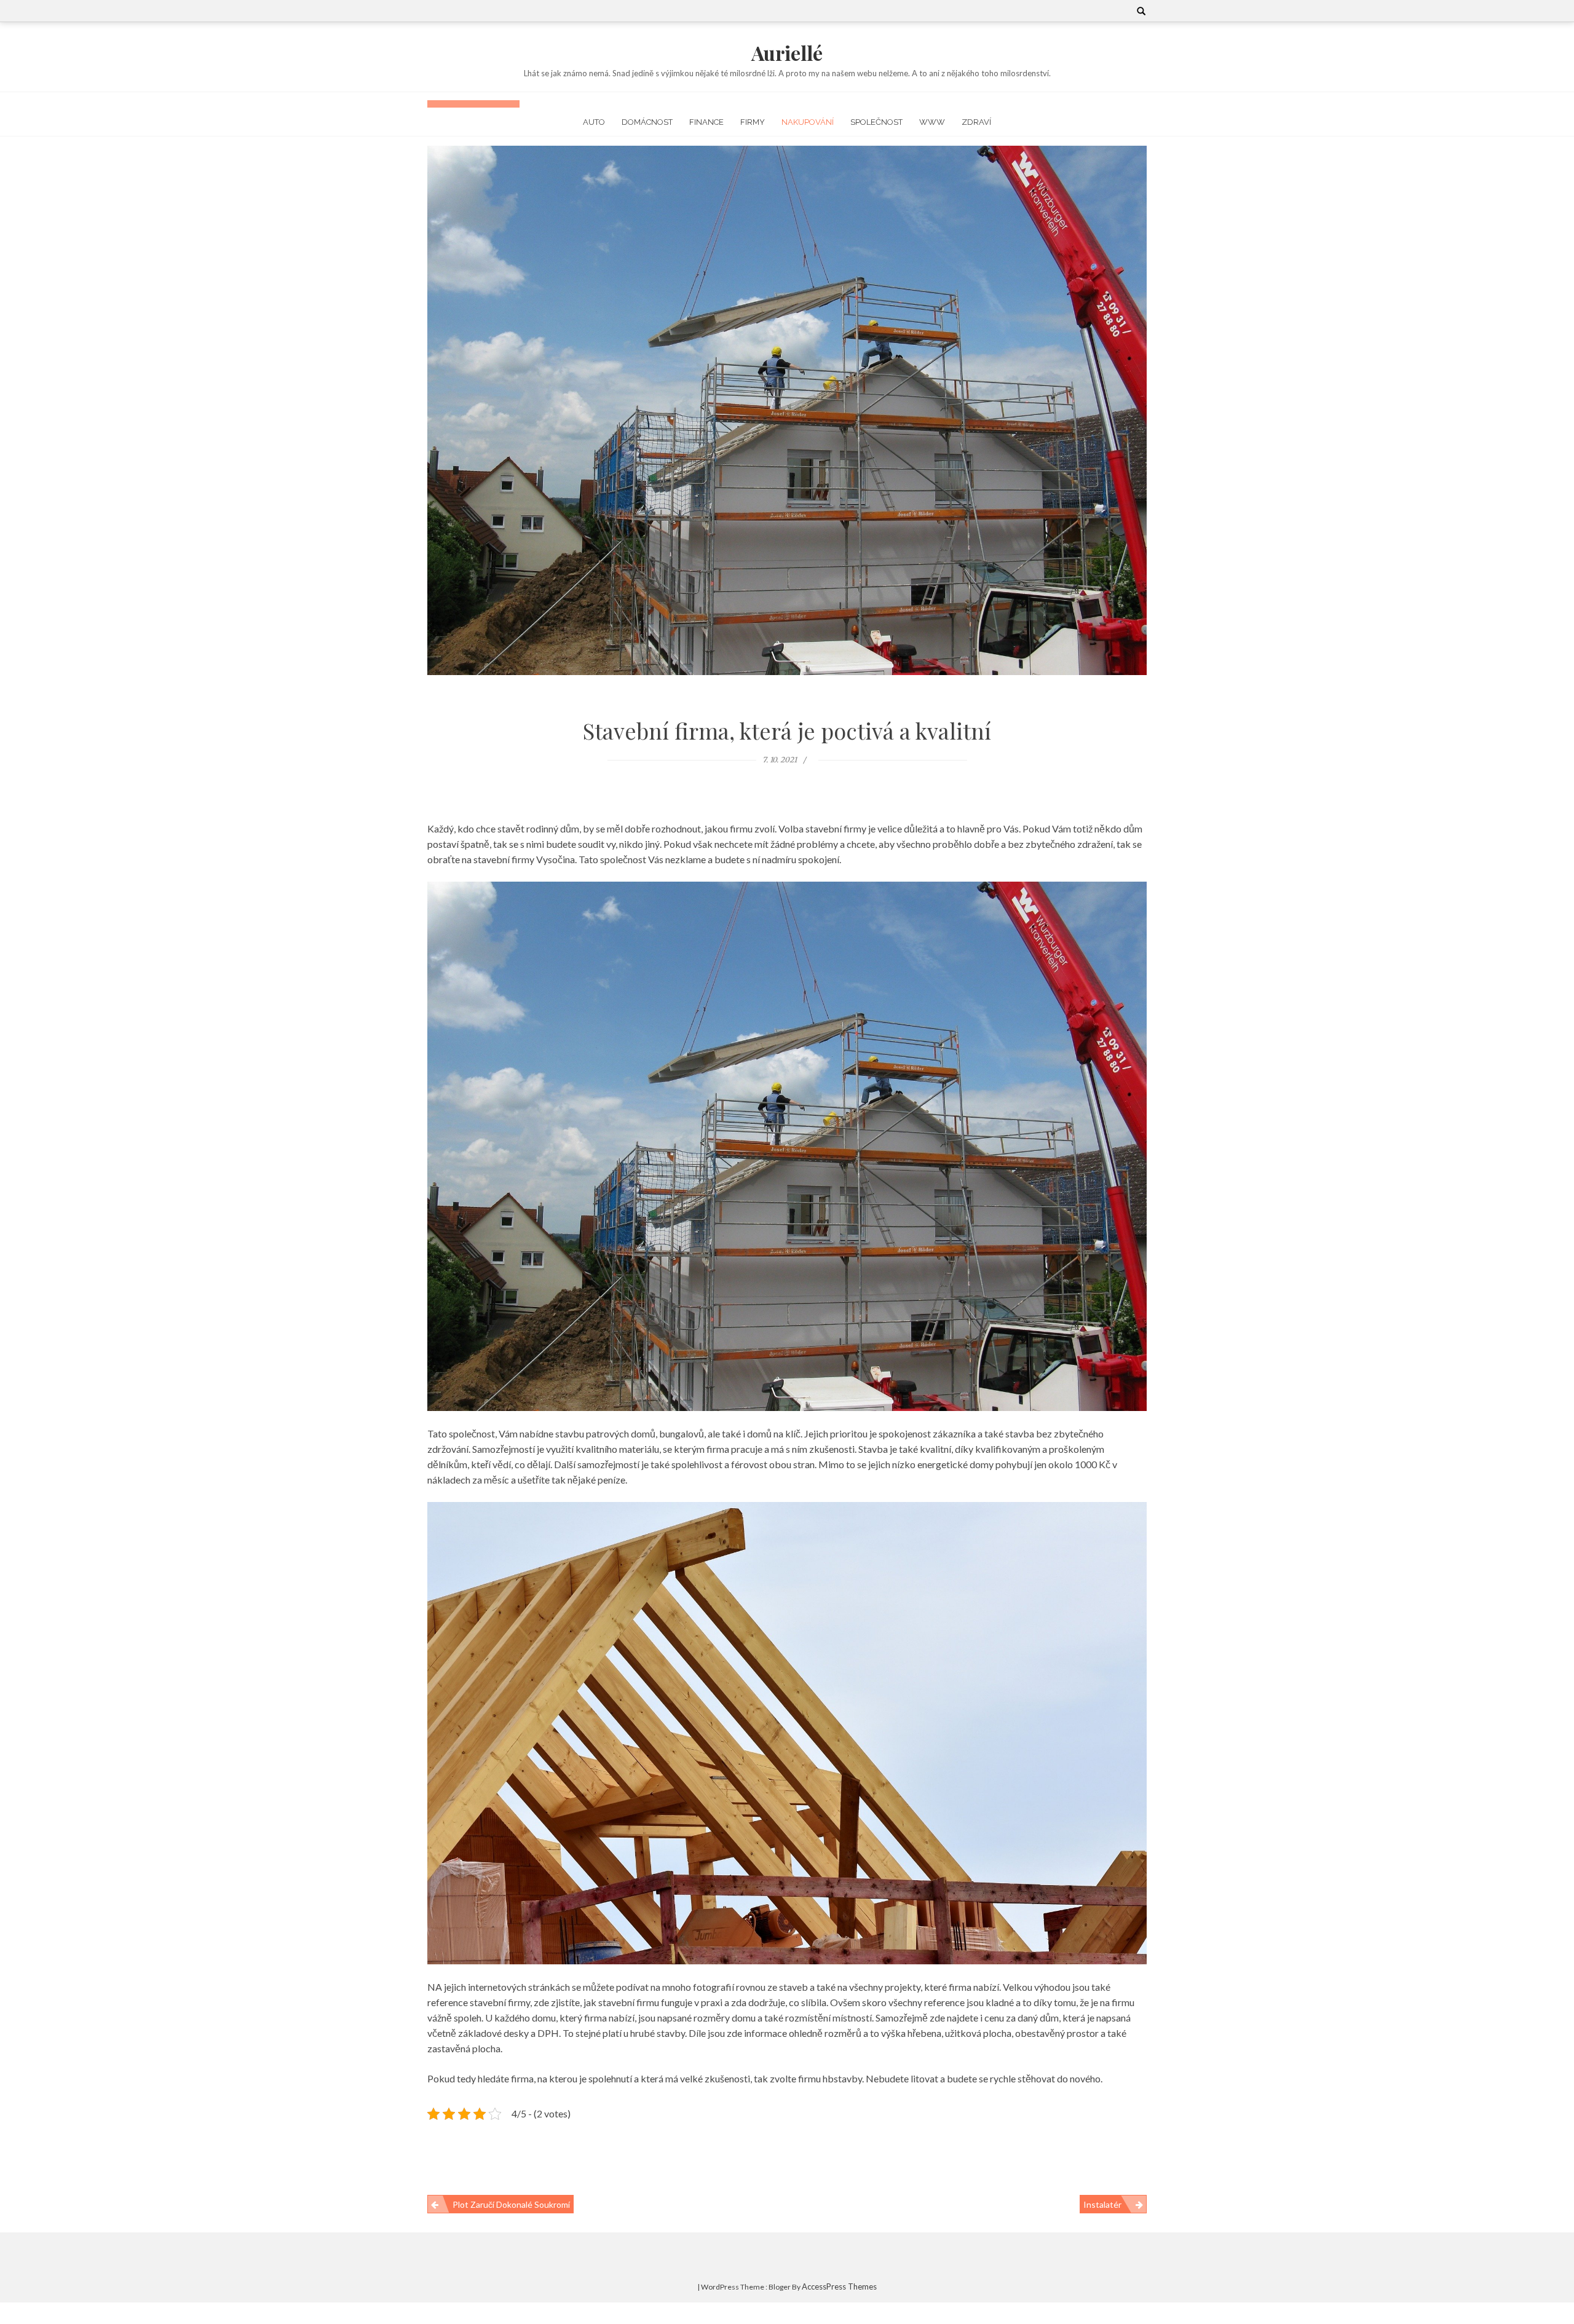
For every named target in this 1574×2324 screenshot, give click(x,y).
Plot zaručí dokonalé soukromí (511, 2204)
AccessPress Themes (839, 2286)
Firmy (753, 122)
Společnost (876, 122)
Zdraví (976, 122)
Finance (706, 122)
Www (932, 122)
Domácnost (647, 122)
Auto (594, 122)
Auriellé (787, 53)
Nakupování (808, 122)
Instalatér (1102, 2204)
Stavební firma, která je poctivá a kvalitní (787, 730)
